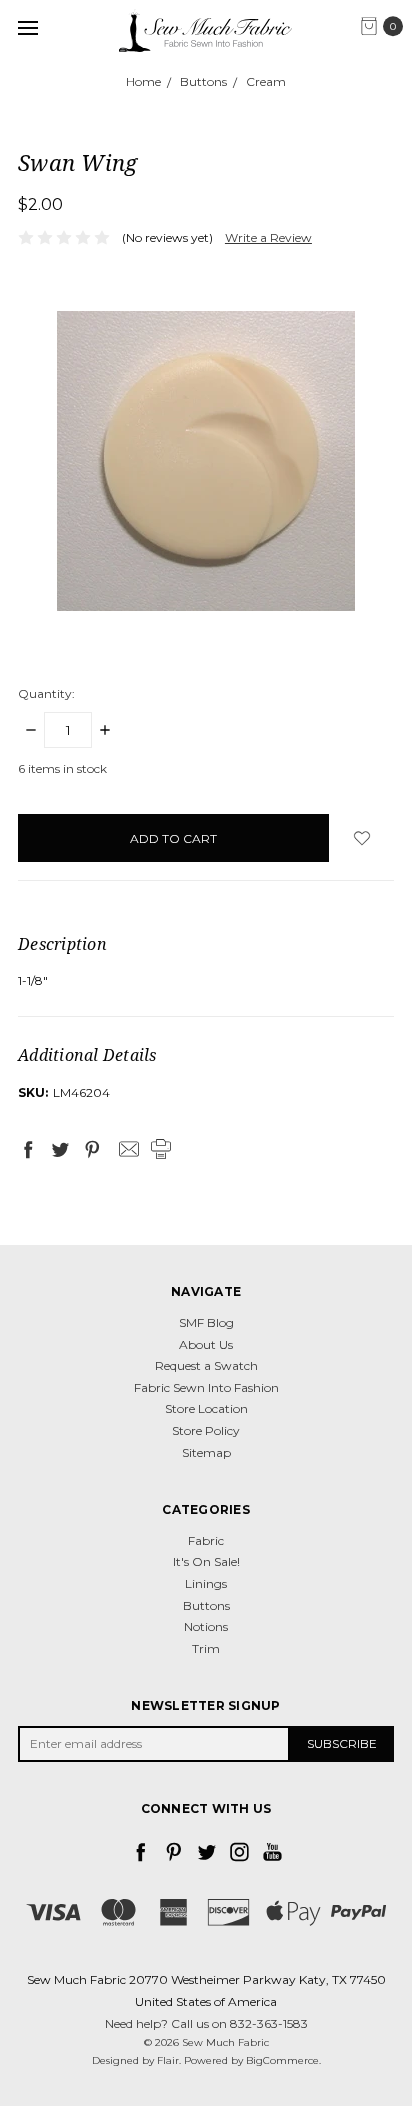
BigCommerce (282, 2060)
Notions (206, 1626)
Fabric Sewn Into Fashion (206, 1387)
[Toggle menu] (27, 27)
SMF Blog (206, 1322)
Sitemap (206, 1452)
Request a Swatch (206, 1365)
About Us (206, 1344)
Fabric (206, 1540)
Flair (168, 2060)
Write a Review (268, 237)
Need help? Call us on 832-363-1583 (206, 2023)
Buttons (206, 1605)
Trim (206, 1648)
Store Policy (206, 1430)
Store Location (206, 1408)
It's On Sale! (206, 1561)
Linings (206, 1583)
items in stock (62, 768)
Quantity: (46, 693)
